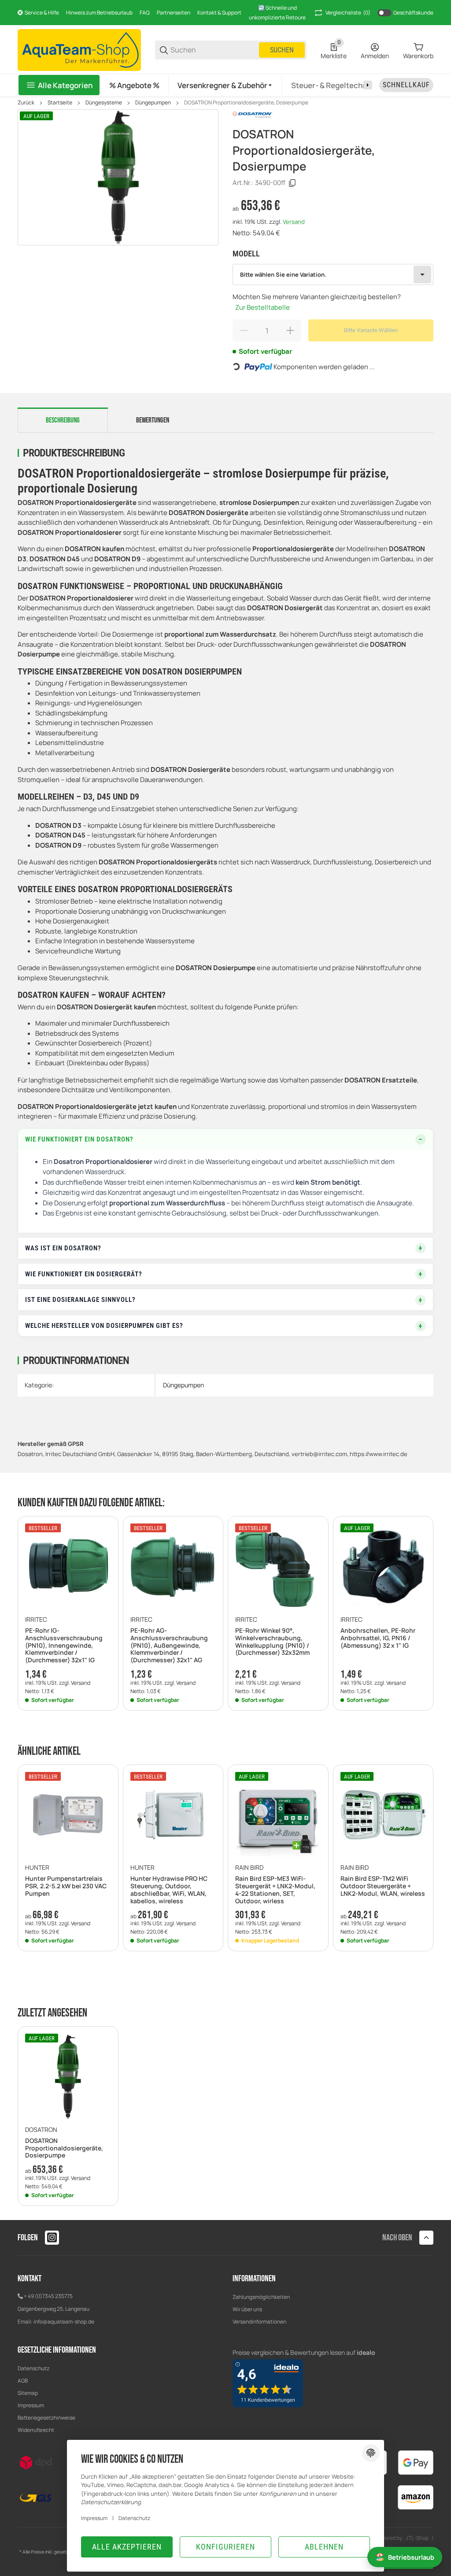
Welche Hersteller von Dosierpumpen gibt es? (104, 1326)
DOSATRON (41, 2130)
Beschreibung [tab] (63, 420)
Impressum (31, 2405)
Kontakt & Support (219, 13)
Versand (294, 222)
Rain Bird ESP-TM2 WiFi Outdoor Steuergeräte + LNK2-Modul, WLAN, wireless (383, 1886)
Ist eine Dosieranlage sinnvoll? (80, 1300)
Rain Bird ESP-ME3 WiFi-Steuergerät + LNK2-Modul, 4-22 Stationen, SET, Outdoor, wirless (275, 1890)
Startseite (60, 103)
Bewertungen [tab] (153, 420)
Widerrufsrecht (36, 2430)
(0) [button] (348, 13)
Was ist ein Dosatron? (63, 1248)
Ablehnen (324, 2547)
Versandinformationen (259, 2322)
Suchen (282, 50)
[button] (225, 85)
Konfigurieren (225, 2547)
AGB (23, 2381)
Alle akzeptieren (127, 2547)
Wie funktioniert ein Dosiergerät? (84, 1274)
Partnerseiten (174, 13)
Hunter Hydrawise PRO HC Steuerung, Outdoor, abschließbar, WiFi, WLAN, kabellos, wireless (169, 1890)
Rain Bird (249, 1868)
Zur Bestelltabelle (262, 307)
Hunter (37, 1868)
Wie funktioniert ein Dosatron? (79, 1139)
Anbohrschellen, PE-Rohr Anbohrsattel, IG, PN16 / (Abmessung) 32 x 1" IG (378, 1638)
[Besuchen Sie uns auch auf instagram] (52, 2238)
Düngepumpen (153, 103)
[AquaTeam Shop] (79, 49)
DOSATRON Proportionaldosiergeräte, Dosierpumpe (246, 103)
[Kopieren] (292, 183)
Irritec (36, 1620)
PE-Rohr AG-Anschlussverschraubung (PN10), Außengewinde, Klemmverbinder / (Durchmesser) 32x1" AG (169, 1646)
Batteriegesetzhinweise (46, 2418)
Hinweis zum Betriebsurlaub (99, 13)
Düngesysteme (104, 103)
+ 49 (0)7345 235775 (48, 2296)
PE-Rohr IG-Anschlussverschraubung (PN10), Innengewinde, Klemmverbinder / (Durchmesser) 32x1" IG (64, 1646)
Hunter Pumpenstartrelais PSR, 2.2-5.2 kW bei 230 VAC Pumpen (66, 1886)
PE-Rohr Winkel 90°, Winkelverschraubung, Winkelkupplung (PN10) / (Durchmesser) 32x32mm (272, 1642)
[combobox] (333, 274)
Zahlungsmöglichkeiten (261, 2297)
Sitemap (28, 2393)
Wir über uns (247, 2309)
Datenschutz (33, 2368)
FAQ (145, 13)
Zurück (26, 103)
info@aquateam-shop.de (64, 2322)
